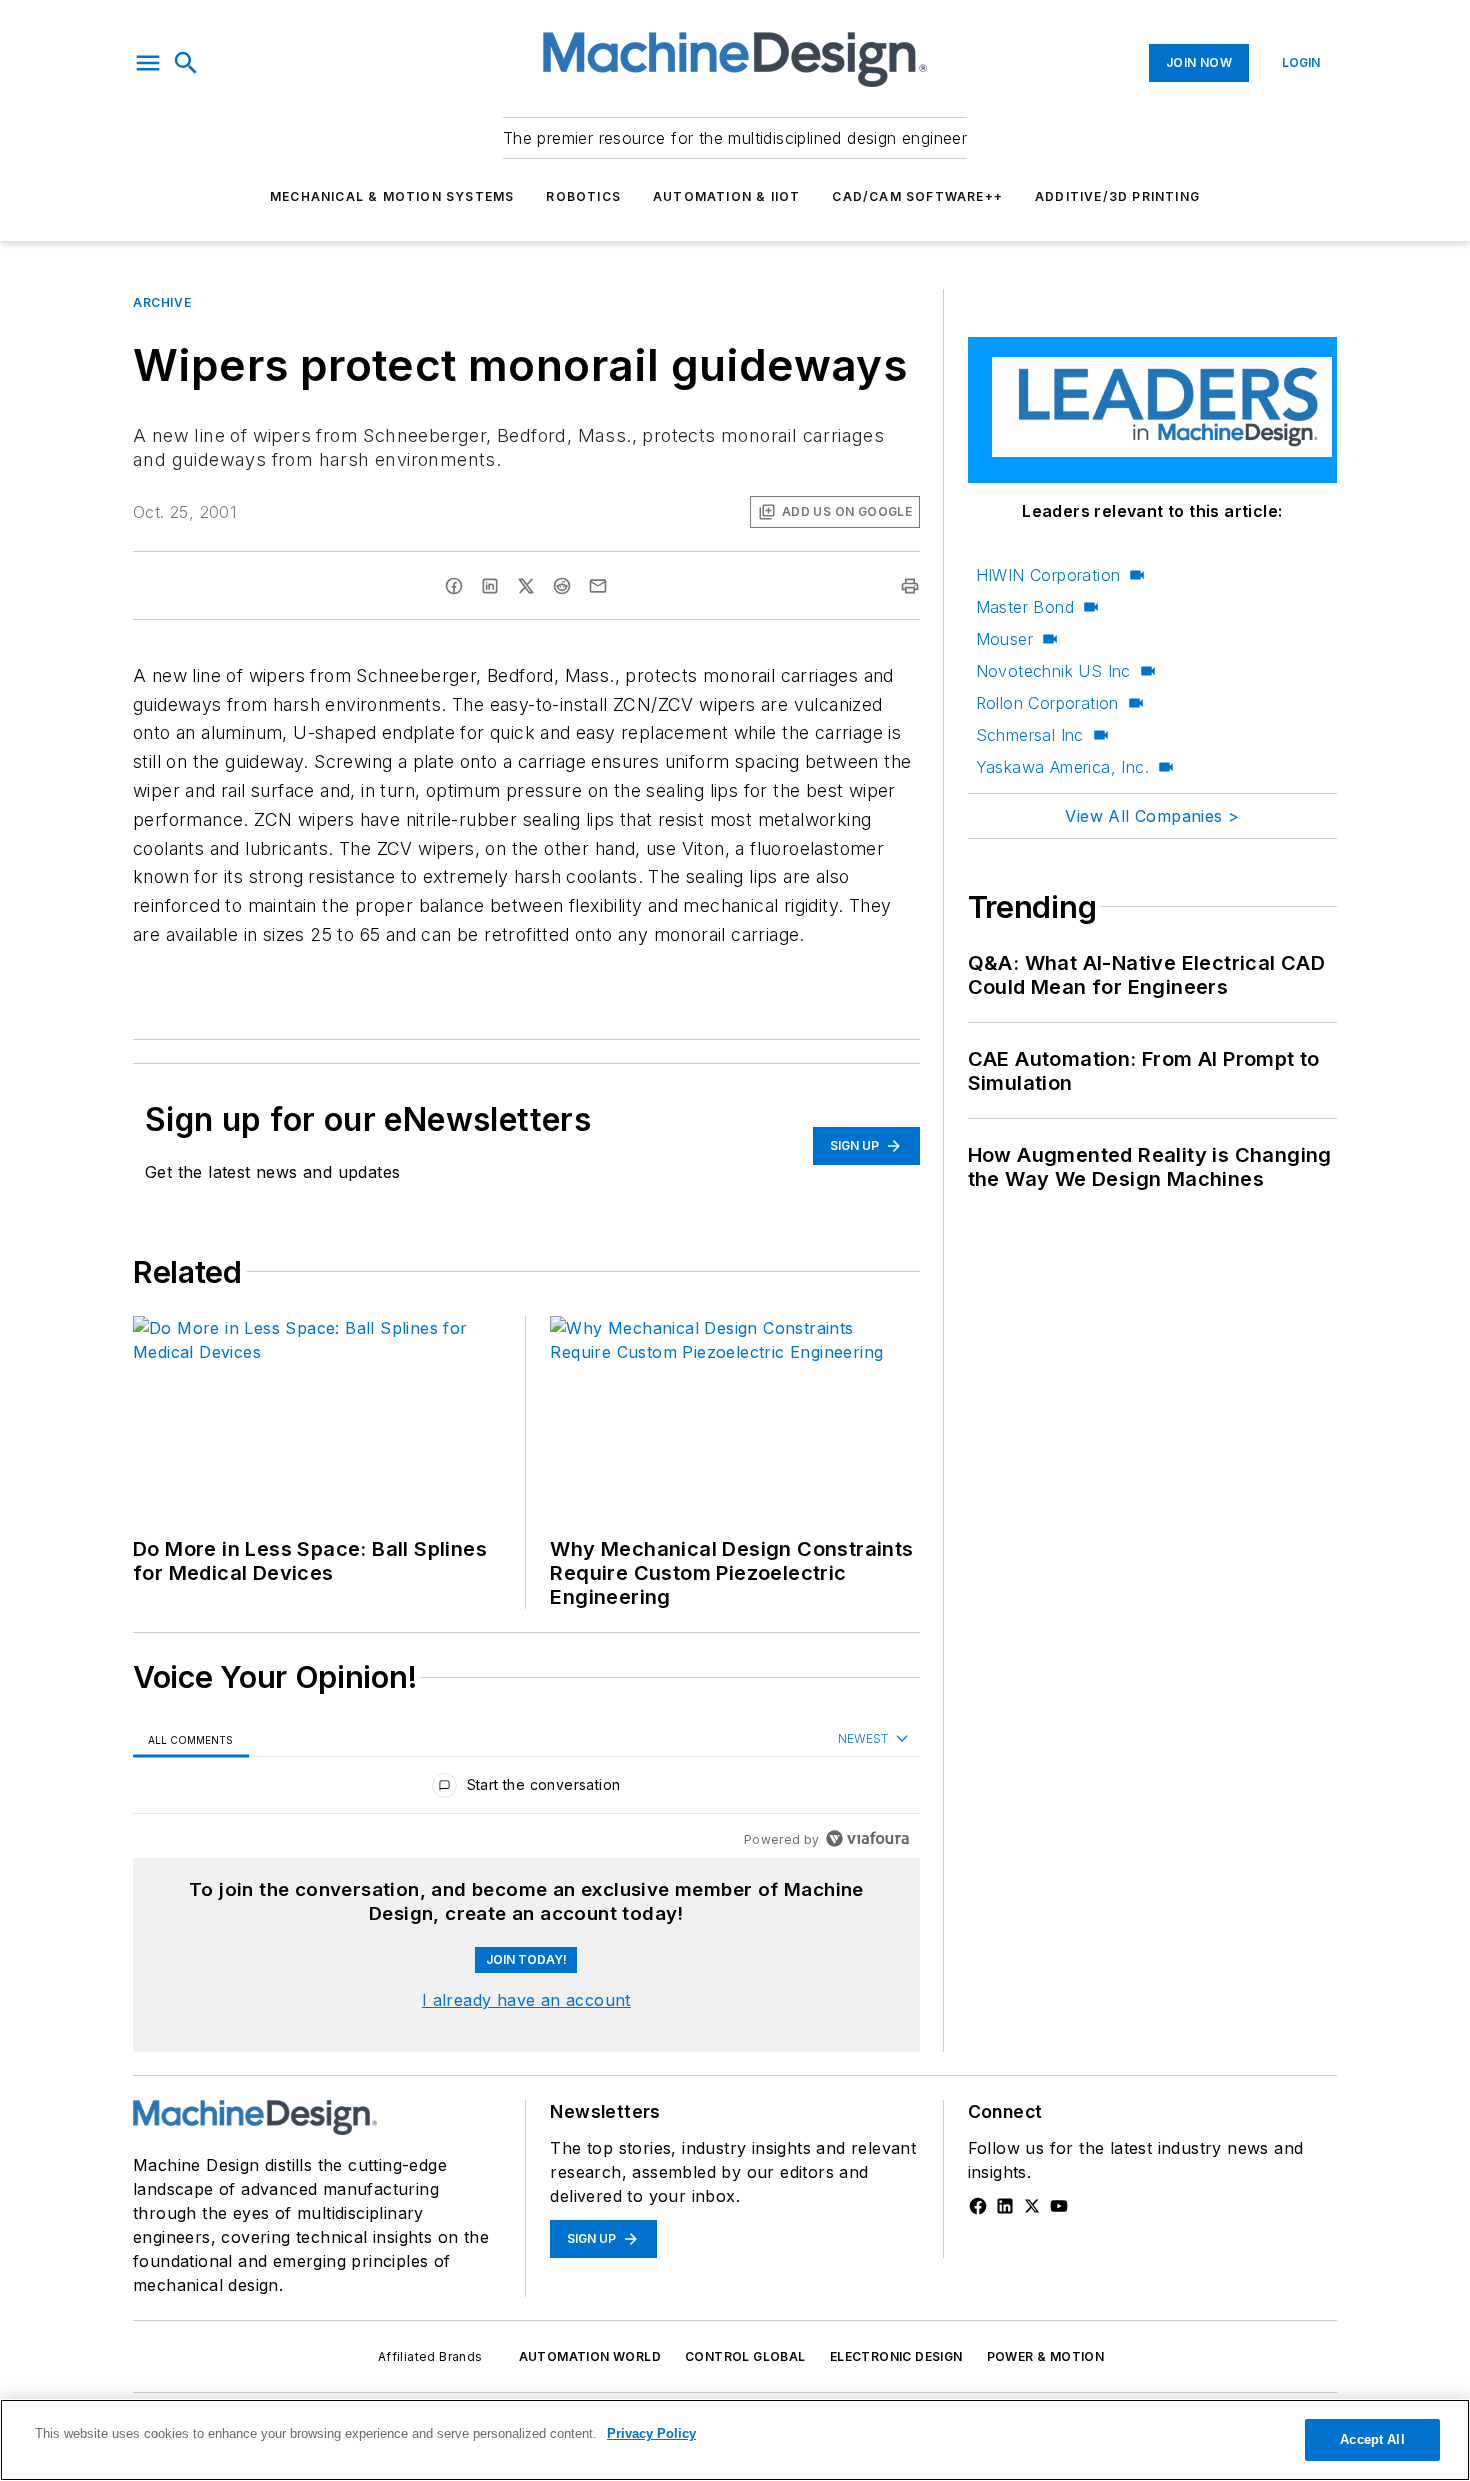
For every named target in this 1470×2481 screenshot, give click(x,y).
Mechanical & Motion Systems (392, 196)
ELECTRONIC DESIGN (896, 2356)
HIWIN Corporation (1048, 575)
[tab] (191, 1739)
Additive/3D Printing (1117, 196)
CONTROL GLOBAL (745, 2356)
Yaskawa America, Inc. (1062, 767)
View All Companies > (1152, 816)
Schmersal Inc (1030, 735)
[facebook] (454, 586)
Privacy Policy (651, 2433)
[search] (186, 63)
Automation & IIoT (726, 196)
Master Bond (1025, 607)
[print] (910, 586)
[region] (526, 1789)
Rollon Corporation (1047, 703)
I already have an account (526, 2000)
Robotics (583, 196)
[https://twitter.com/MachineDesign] (1032, 2206)
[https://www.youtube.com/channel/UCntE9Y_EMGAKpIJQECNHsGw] (1059, 2206)
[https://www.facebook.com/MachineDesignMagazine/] (978, 2206)
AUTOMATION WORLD (590, 2356)
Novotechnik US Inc (1053, 671)
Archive (162, 302)
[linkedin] (490, 586)
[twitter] (526, 586)
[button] (148, 63)
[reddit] (562, 586)
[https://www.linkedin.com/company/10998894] (1005, 2206)
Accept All (1372, 2439)
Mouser (1004, 639)
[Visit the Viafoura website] (867, 1838)
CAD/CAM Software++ (917, 196)
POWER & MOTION (1046, 2356)
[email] (598, 586)
